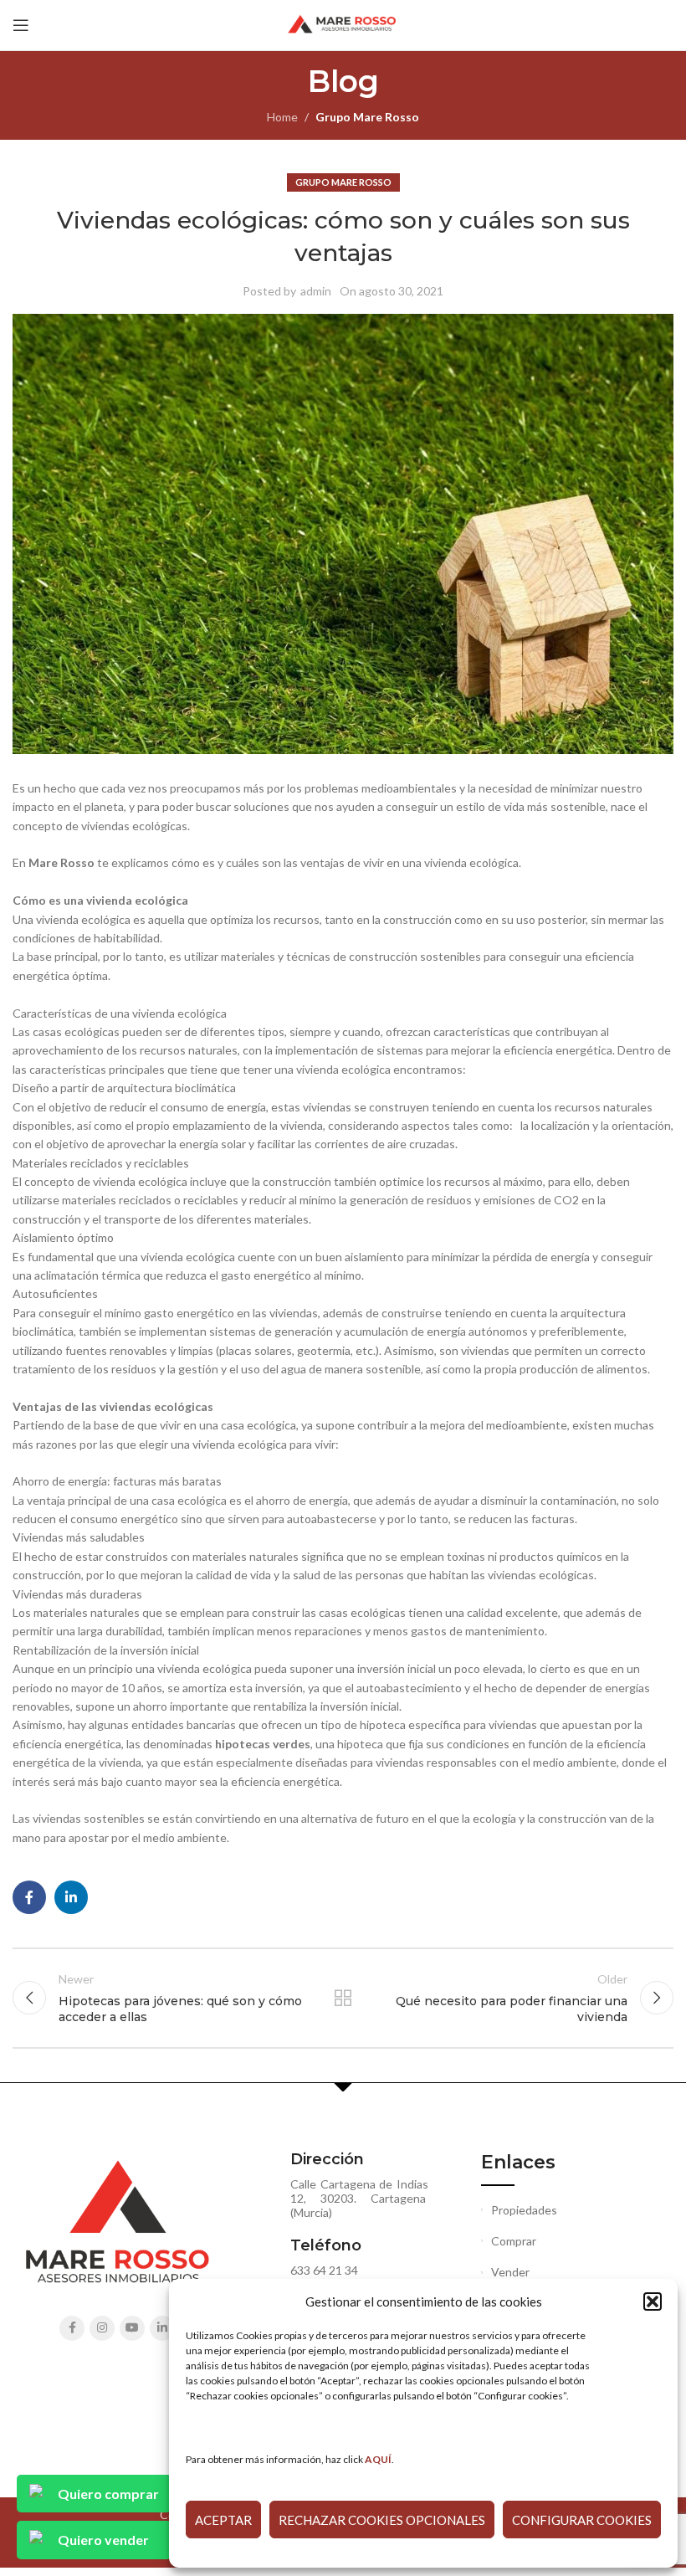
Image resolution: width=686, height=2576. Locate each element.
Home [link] (282, 117)
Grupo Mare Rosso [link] (367, 117)
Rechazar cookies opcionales (382, 2520)
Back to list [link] (343, 1998)
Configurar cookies (582, 2520)
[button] (653, 2301)
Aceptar (223, 2520)
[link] (378, 2459)
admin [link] (316, 291)
